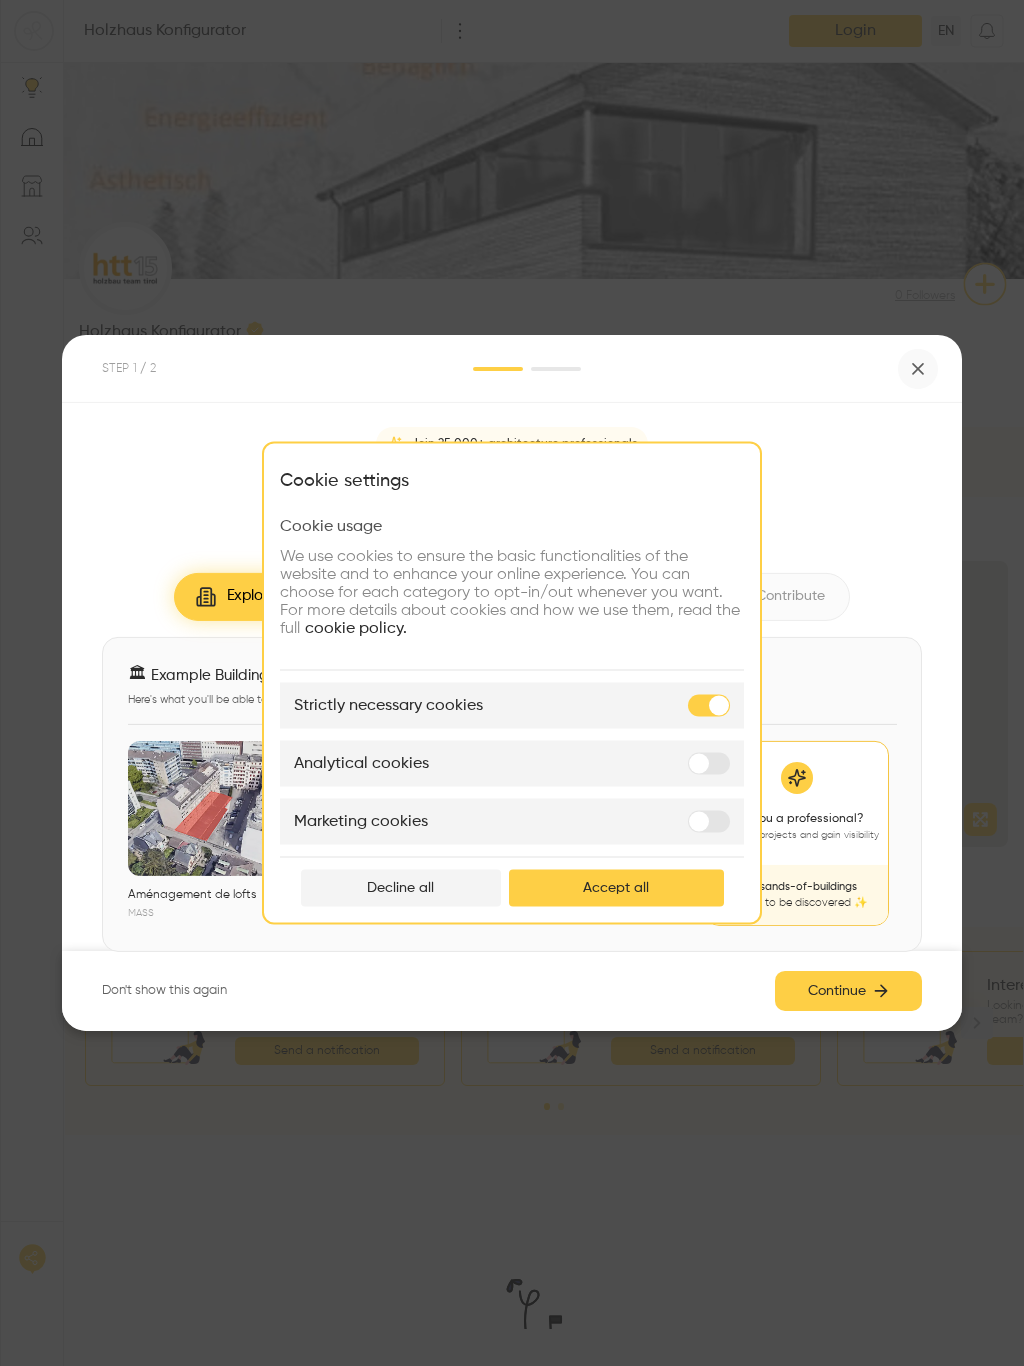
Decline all (400, 888)
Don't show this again (164, 990)
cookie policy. (356, 629)
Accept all (616, 888)
